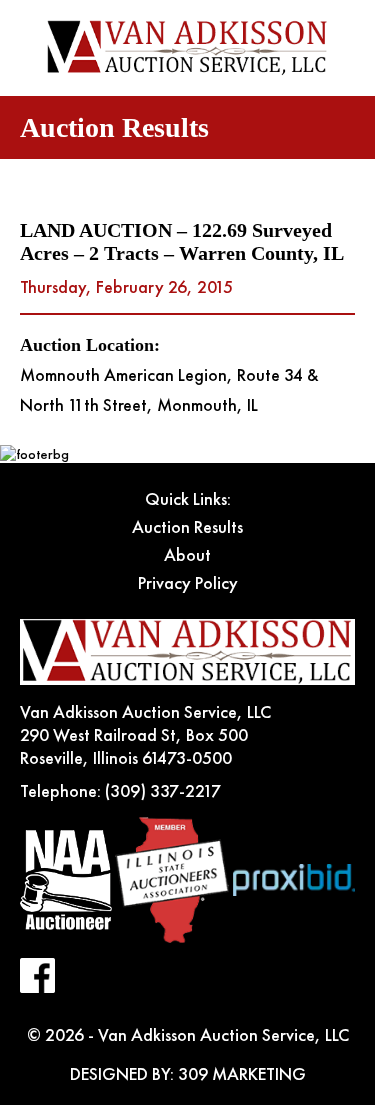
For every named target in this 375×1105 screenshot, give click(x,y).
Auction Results (187, 526)
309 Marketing (242, 1073)
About (187, 554)
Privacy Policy (188, 582)
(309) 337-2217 (163, 790)
